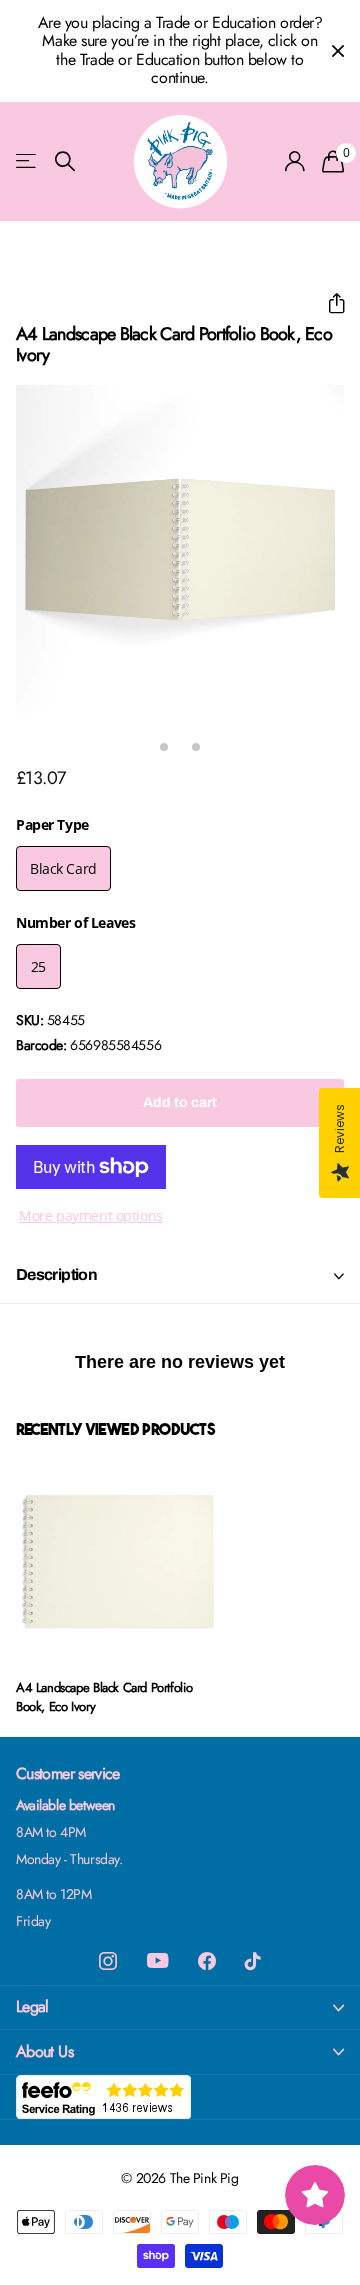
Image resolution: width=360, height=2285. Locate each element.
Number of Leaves (75, 922)
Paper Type (52, 824)
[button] (328, 303)
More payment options (91, 1215)
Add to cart (180, 1102)
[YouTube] (157, 1960)
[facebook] (207, 1961)
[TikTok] (253, 1961)
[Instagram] (108, 1961)
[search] (65, 161)
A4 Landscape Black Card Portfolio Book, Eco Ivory (104, 1697)
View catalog (27, 161)
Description (56, 1274)
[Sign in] (295, 161)
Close (338, 51)
